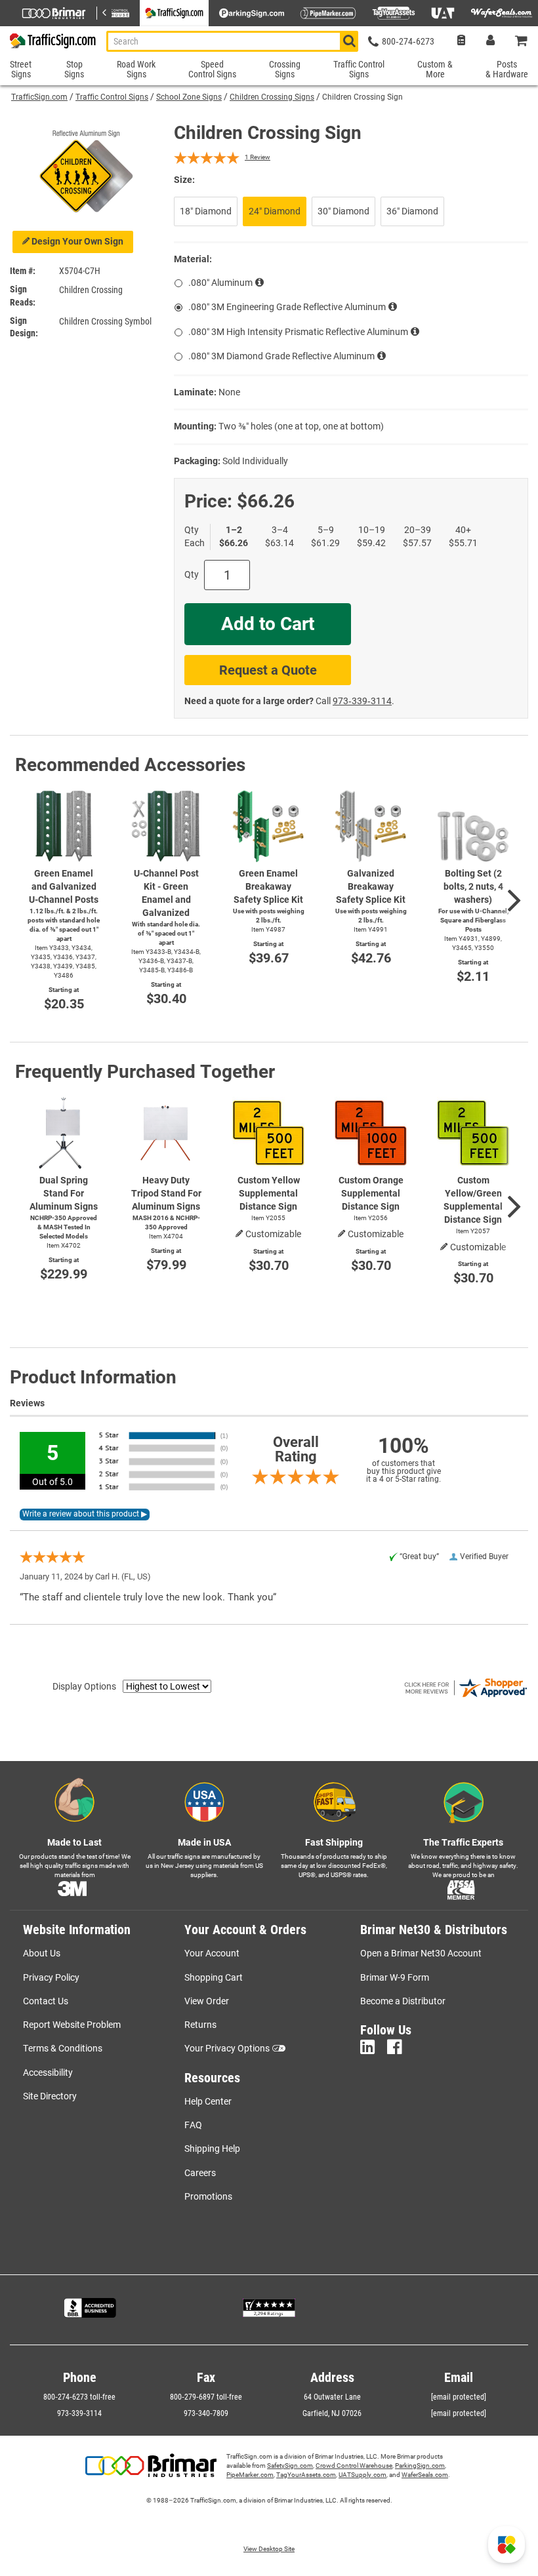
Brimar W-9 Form (395, 1977)
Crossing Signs (285, 69)
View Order (207, 2001)
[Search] (349, 41)
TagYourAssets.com (306, 2475)
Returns (200, 2025)
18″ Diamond (206, 211)
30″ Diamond (343, 211)
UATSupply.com (362, 2475)
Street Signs (21, 69)
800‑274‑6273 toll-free (79, 2397)
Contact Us (46, 2001)
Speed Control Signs (212, 69)
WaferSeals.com (425, 2475)
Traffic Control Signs (112, 97)
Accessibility (48, 2072)
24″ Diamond (275, 211)
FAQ (193, 2125)
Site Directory (50, 2096)
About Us (42, 1953)
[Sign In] (490, 42)
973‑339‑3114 (362, 701)
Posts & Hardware (507, 69)
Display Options (84, 1686)
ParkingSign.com (420, 2466)
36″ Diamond (412, 211)
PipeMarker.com (250, 2475)
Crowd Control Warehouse (354, 2466)
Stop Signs (74, 69)
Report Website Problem (72, 2025)
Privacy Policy (51, 1977)
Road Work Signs (136, 69)
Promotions (208, 2196)
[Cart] (522, 42)
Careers (200, 2173)
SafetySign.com (290, 2466)
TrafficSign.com (39, 97)
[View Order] (461, 42)
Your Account (212, 1953)
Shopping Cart (214, 1977)
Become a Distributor (403, 2001)
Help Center (208, 2101)
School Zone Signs (189, 97)
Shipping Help (212, 2149)
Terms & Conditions (63, 2048)
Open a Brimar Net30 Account (421, 1953)
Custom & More (435, 69)
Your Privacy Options (227, 2048)
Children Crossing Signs (272, 97)
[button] (507, 2545)
